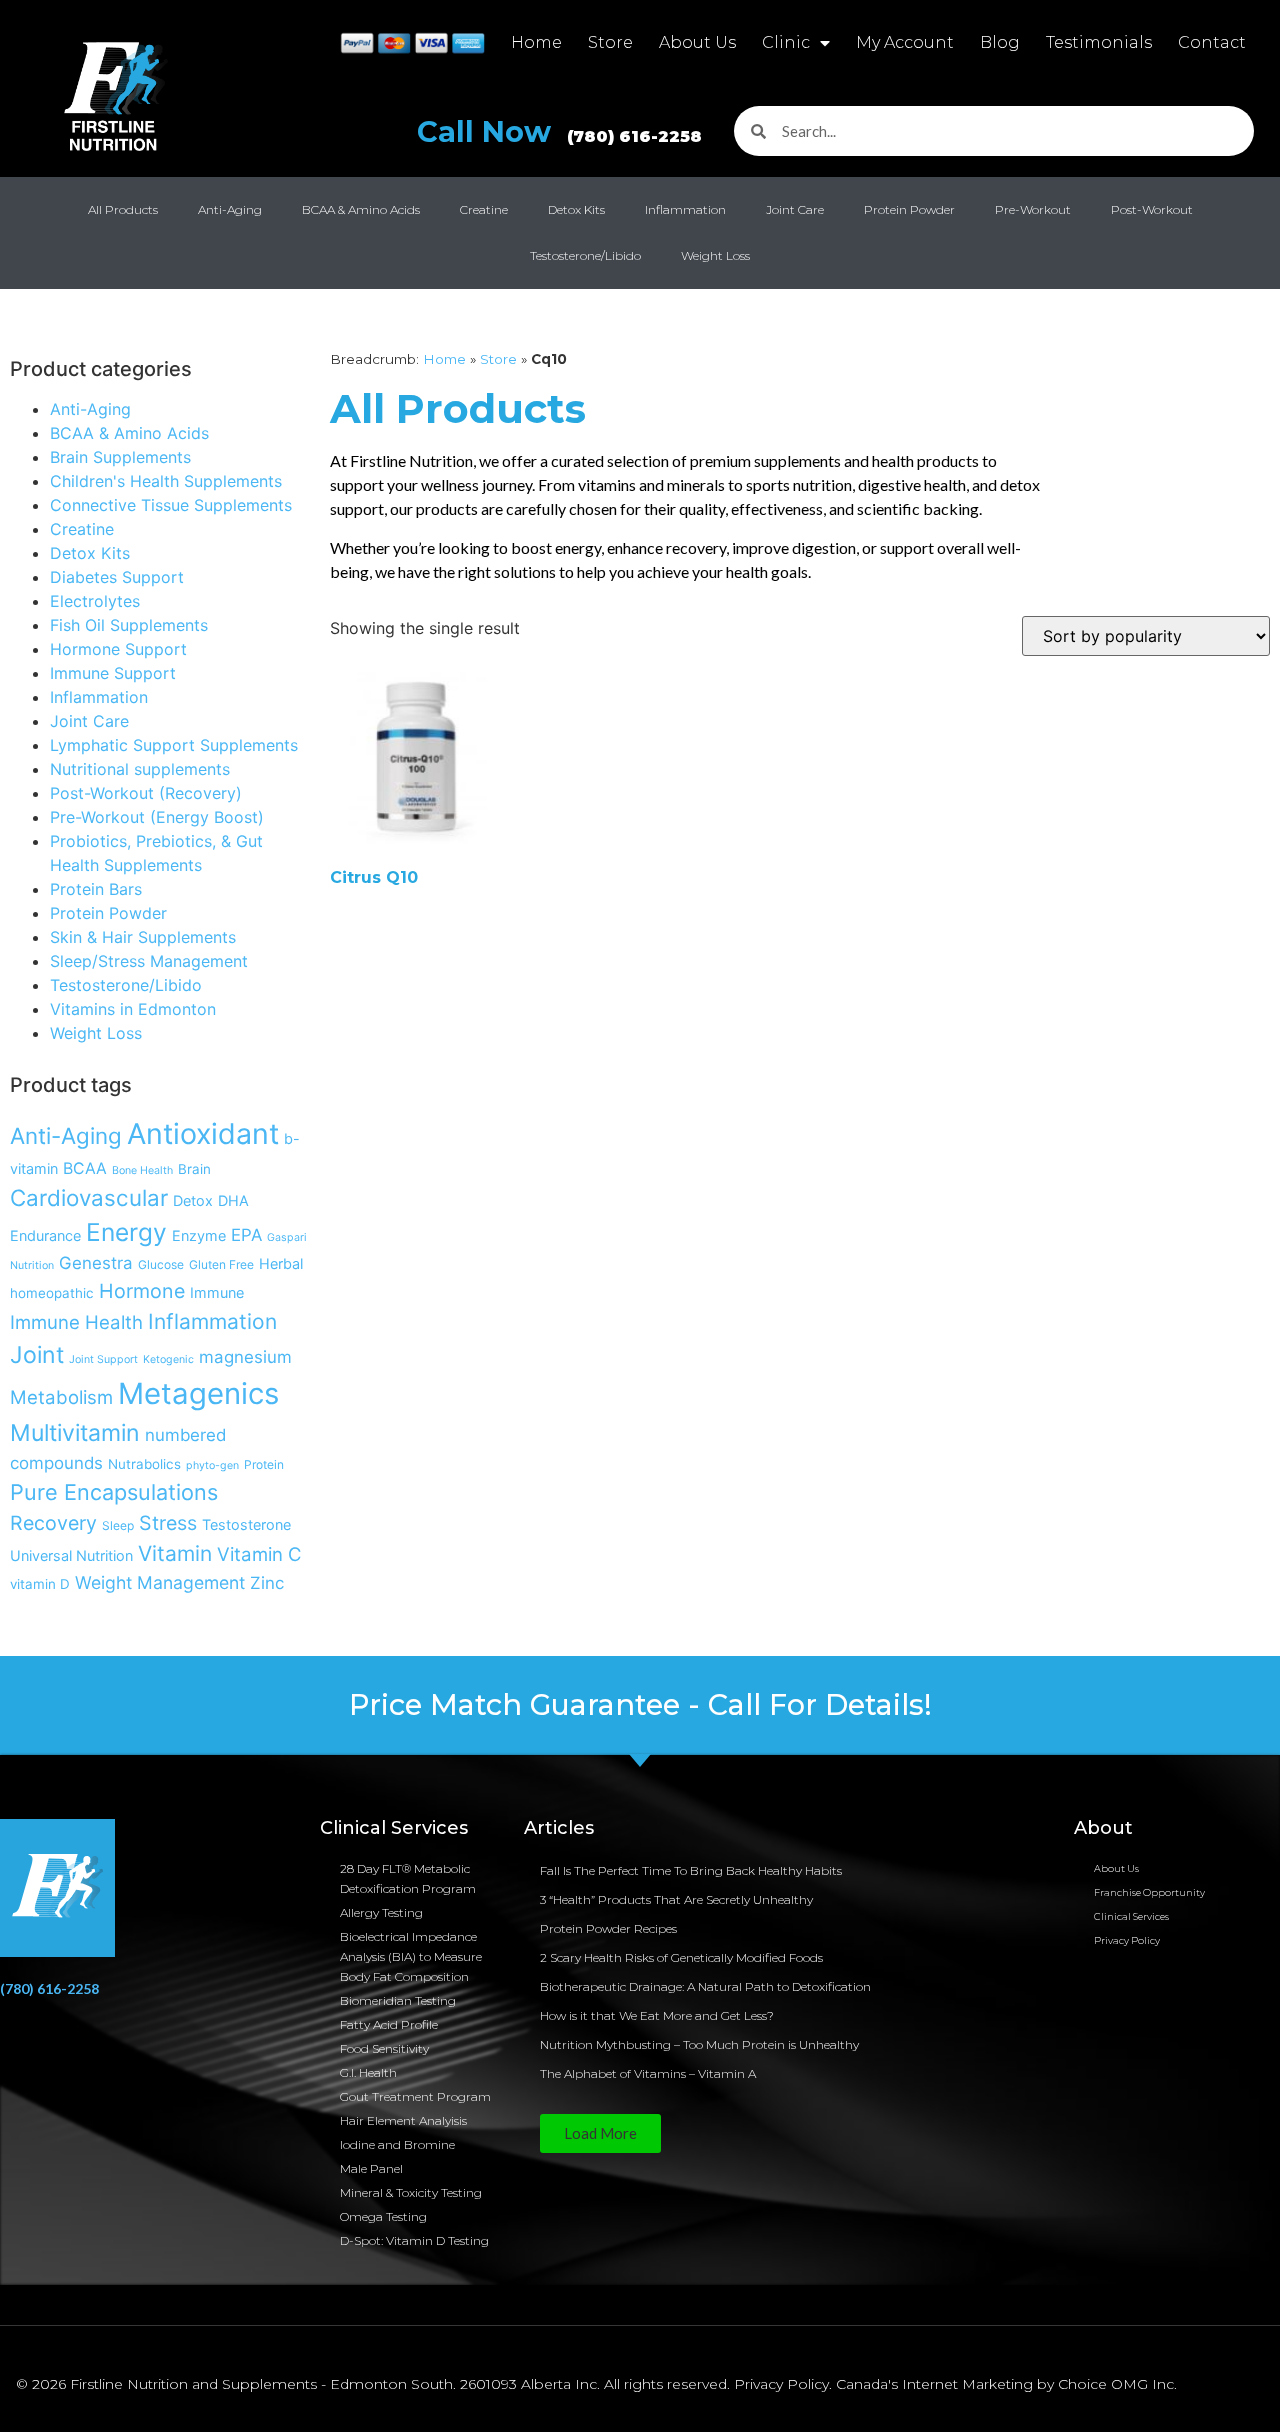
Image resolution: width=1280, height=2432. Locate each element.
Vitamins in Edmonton (133, 1009)
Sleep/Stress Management (149, 961)
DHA (233, 1200)
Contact (1212, 42)
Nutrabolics (144, 1464)
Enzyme (199, 1235)
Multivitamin (75, 1433)
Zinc (267, 1583)
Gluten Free (221, 1264)
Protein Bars (96, 889)
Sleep (118, 1525)
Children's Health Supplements (166, 481)
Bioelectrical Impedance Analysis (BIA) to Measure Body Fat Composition (411, 1956)
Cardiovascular (89, 1197)
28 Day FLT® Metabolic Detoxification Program (408, 1878)
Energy (126, 1232)
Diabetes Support (117, 577)
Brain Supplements (120, 457)
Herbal (281, 1263)
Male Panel (371, 2168)
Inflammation (685, 209)
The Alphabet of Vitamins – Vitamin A (648, 2073)
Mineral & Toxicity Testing (411, 2192)
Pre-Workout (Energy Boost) (157, 817)
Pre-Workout (1033, 209)
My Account (905, 42)
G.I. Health (368, 2072)
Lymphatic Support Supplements (174, 745)
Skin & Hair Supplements (143, 937)
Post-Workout (1152, 209)
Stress (168, 1523)
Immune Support (113, 673)
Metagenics (198, 1393)
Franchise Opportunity (1149, 1892)
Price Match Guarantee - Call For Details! (640, 1704)
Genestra (96, 1263)
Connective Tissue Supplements (171, 505)
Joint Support (103, 1359)
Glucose (161, 1264)
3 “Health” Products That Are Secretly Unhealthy (676, 1899)
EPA (246, 1235)
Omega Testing (383, 2216)
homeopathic (52, 1293)
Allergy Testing (381, 1912)
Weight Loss (715, 255)
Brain (194, 1169)
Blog (1000, 42)
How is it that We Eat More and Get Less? (657, 2015)
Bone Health (142, 1170)
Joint (37, 1355)
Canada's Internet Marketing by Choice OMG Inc (1005, 2384)
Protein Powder (909, 209)
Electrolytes (95, 601)
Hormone (142, 1291)
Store (610, 42)
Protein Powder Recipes (608, 1928)
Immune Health (76, 1322)
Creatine (484, 209)
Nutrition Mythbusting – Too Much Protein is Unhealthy (699, 2044)
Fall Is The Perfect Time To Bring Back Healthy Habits (691, 1870)
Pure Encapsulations (114, 1492)
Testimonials (1099, 42)
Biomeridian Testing (398, 2000)
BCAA (85, 1168)
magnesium (245, 1357)
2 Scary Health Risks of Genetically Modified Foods (681, 1957)
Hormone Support (118, 649)
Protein (264, 1464)
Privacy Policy (1127, 1940)
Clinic (786, 42)
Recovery (53, 1523)
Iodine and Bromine (397, 2144)
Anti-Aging (230, 209)
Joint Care (795, 209)
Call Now (559, 131)
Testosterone (246, 1524)
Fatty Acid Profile (389, 2024)
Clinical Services (1131, 1916)
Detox (193, 1200)
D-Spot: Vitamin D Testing (414, 2240)
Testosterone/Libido (585, 255)
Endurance (45, 1235)
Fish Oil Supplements (129, 625)
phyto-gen (212, 1465)
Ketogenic (168, 1359)
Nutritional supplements (140, 769)
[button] (600, 2133)
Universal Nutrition (71, 1555)
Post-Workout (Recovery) (146, 793)
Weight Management (160, 1582)
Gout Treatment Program (415, 2096)
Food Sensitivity (384, 2048)
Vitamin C (259, 1554)
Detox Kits (576, 209)
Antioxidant (203, 1133)
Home (536, 42)
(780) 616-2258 (49, 1988)
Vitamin (175, 1553)
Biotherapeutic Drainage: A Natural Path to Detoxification (705, 1986)
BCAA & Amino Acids (361, 209)
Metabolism (61, 1397)
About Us (697, 42)
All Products (123, 209)
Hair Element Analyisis (403, 2120)
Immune (217, 1292)
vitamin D (40, 1584)
